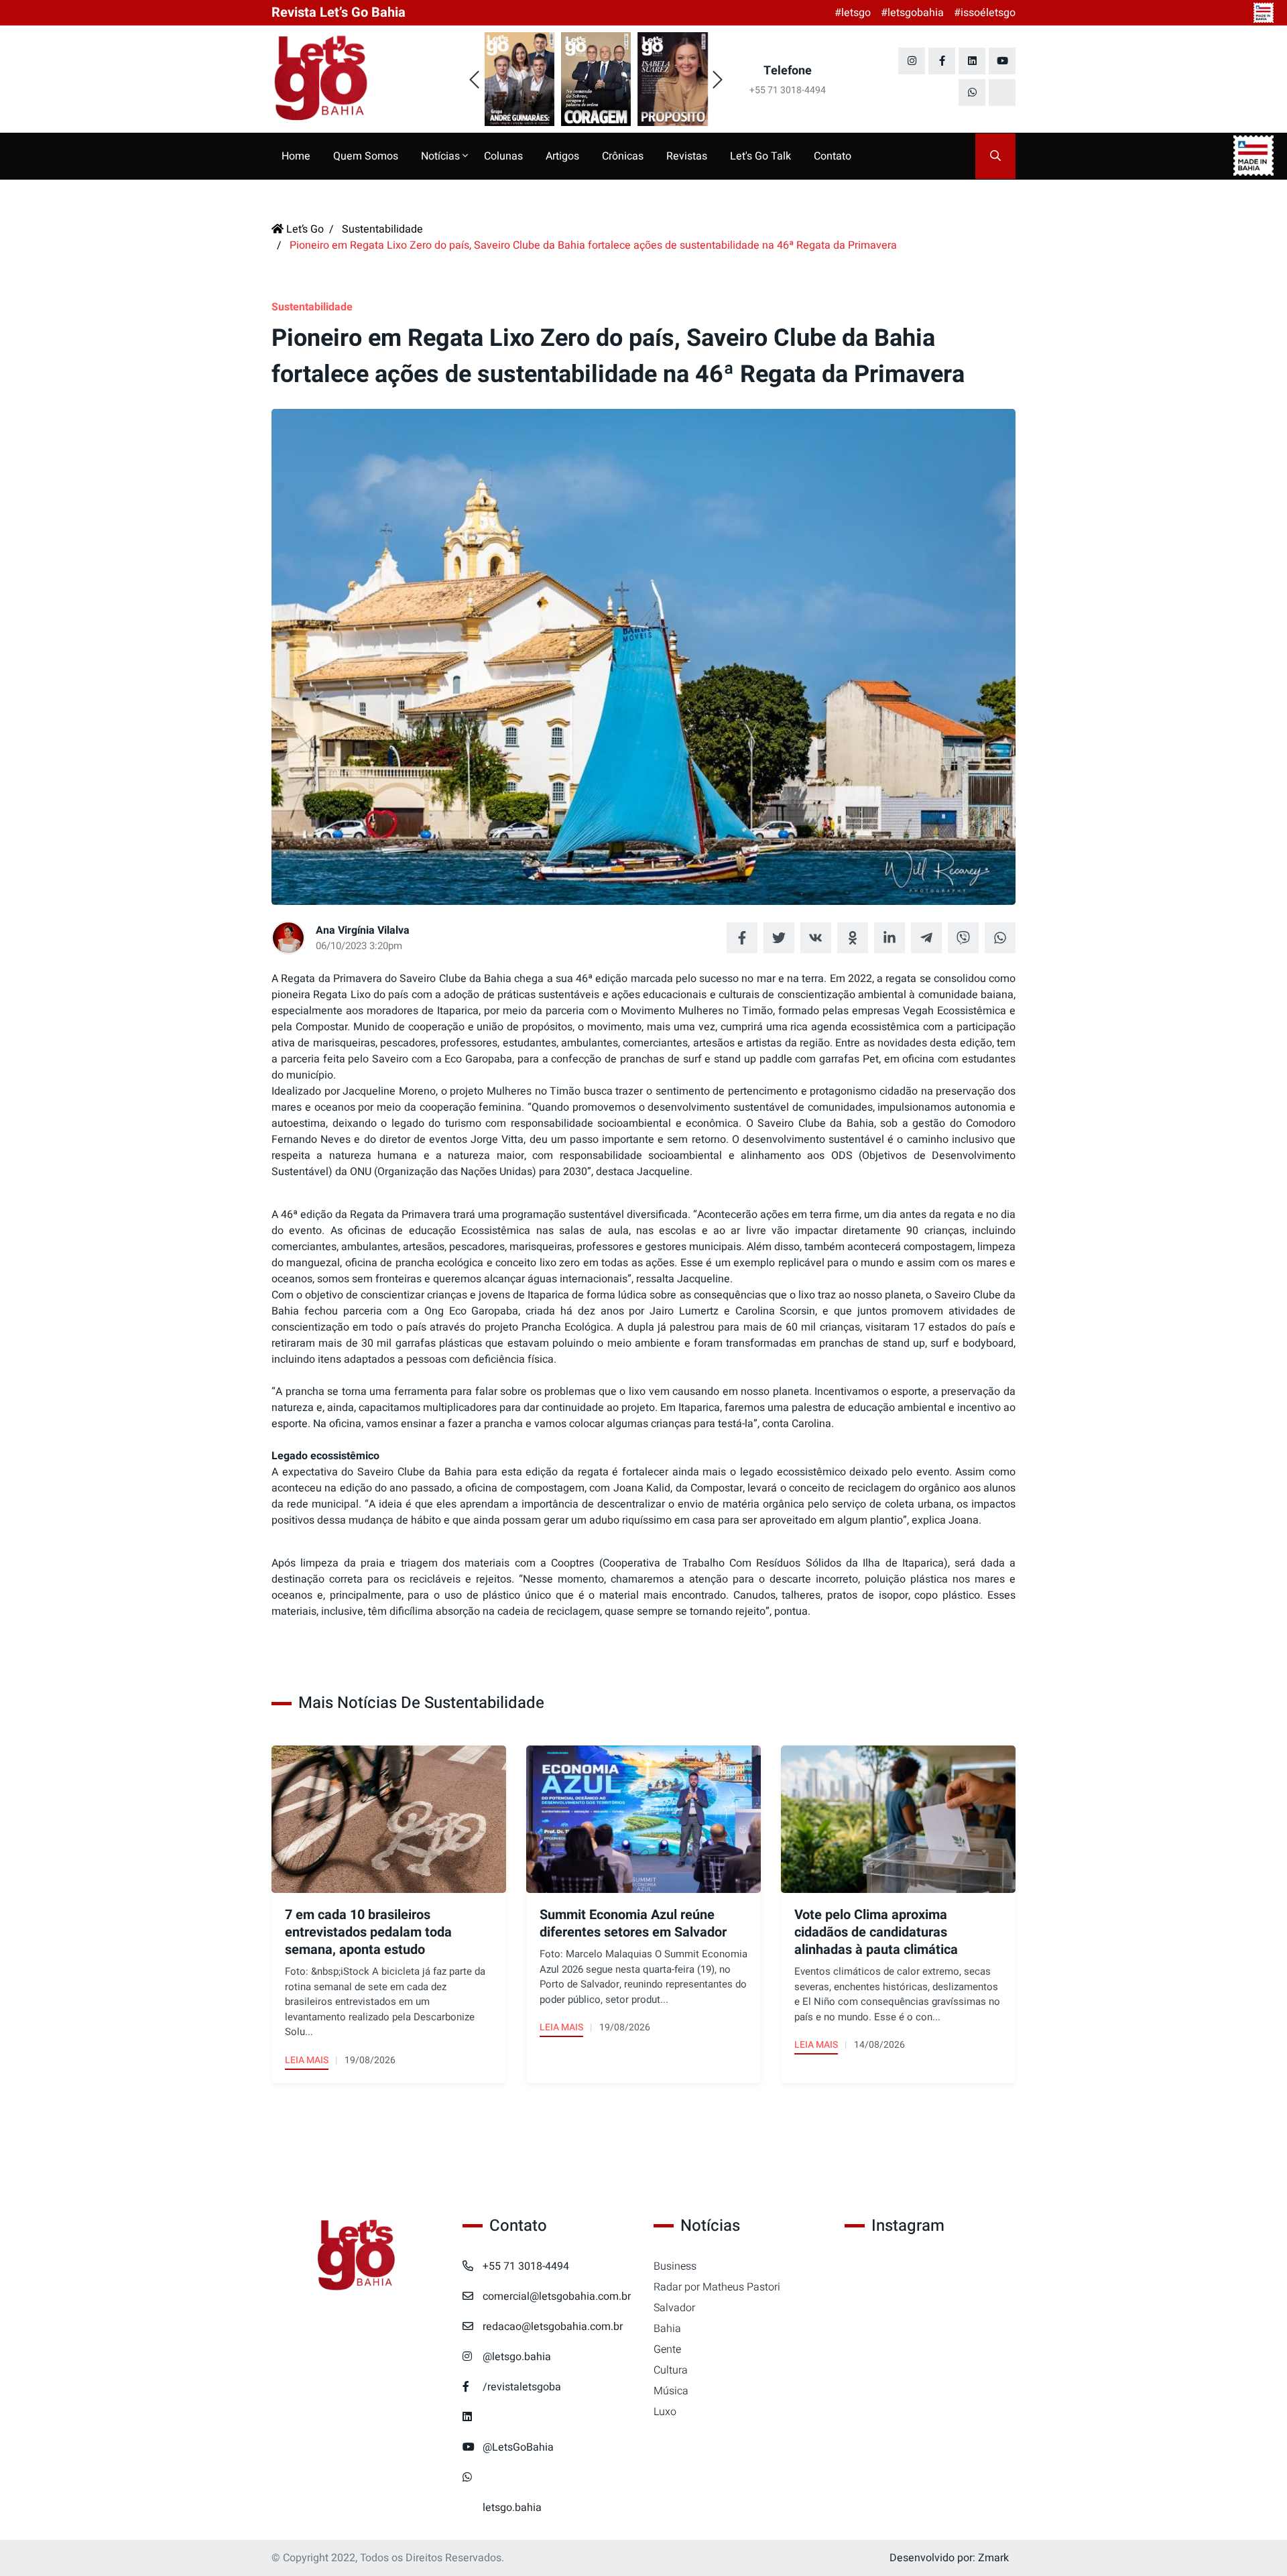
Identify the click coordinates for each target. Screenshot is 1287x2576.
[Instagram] (912, 61)
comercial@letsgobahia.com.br (557, 2296)
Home (296, 156)
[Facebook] (942, 61)
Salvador (674, 2308)
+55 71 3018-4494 (526, 2266)
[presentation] (474, 80)
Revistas (687, 156)
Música (671, 2391)
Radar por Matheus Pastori (717, 2287)
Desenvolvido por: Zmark (949, 2558)
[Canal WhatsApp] (972, 93)
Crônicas (623, 156)
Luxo (665, 2412)
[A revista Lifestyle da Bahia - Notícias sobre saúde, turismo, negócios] (357, 79)
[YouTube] (1002, 61)
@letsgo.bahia (517, 2357)
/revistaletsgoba (522, 2387)
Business (675, 2266)
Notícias (442, 156)
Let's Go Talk (760, 156)
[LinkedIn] (972, 61)
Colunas (503, 156)
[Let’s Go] (357, 2256)
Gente (667, 2349)
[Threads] (1002, 93)
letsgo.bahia (512, 2508)
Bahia (667, 2329)
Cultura (671, 2370)
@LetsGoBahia (518, 2447)
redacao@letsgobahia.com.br (553, 2327)
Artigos (562, 156)
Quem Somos (366, 156)
